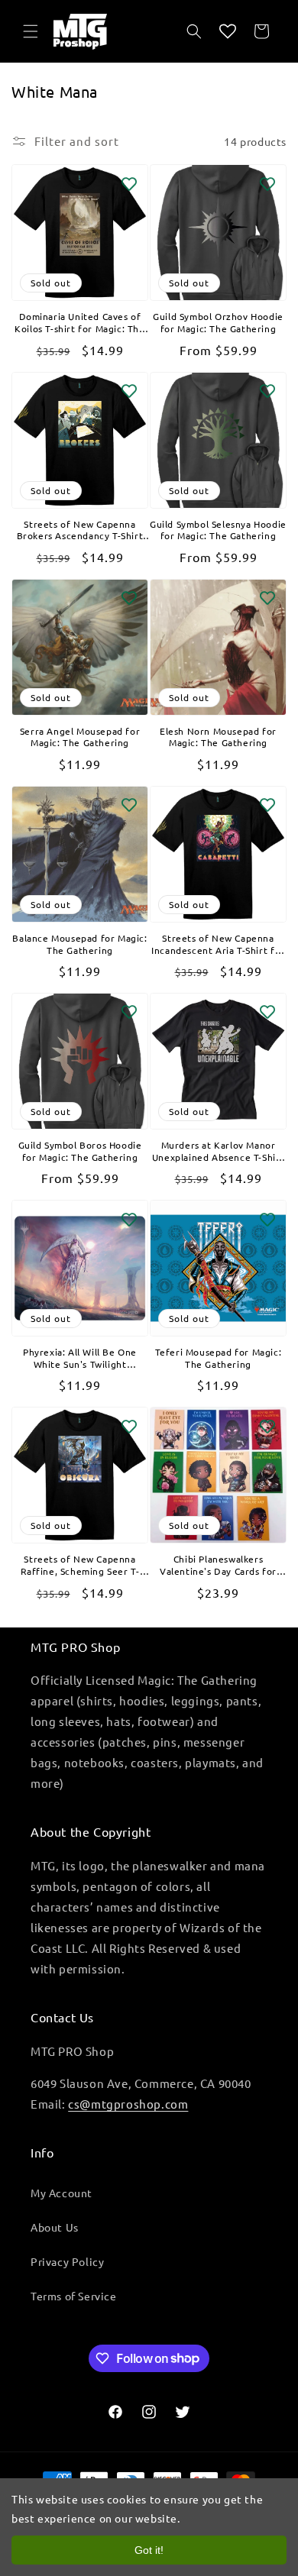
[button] (31, 31)
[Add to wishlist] (129, 183)
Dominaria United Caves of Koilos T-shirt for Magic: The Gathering (79, 323)
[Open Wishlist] (228, 31)
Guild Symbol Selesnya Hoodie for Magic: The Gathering (218, 530)
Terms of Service (74, 2296)
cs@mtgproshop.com (128, 2104)
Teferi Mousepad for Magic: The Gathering (219, 1358)
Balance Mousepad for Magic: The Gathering (79, 944)
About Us (55, 2227)
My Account (62, 2193)
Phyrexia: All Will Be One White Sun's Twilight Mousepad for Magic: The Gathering (80, 1358)
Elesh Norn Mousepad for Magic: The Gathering (218, 737)
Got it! (149, 2550)
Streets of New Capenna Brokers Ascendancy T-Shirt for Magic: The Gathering (80, 530)
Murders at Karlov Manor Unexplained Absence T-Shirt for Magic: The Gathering (218, 1151)
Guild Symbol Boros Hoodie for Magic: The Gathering (80, 1151)
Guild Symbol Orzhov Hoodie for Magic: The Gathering (218, 323)
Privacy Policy (67, 2261)
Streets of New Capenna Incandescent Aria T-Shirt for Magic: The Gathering (218, 944)
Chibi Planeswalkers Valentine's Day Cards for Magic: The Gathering (218, 1565)
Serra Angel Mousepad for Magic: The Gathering (80, 737)
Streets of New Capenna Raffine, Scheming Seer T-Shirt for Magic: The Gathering (80, 1565)
